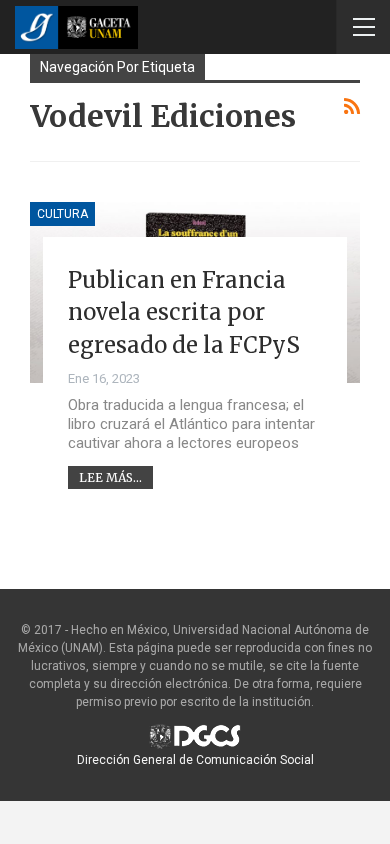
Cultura (62, 214)
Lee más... (110, 477)
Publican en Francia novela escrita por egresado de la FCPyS (184, 312)
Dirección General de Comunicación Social (195, 760)
